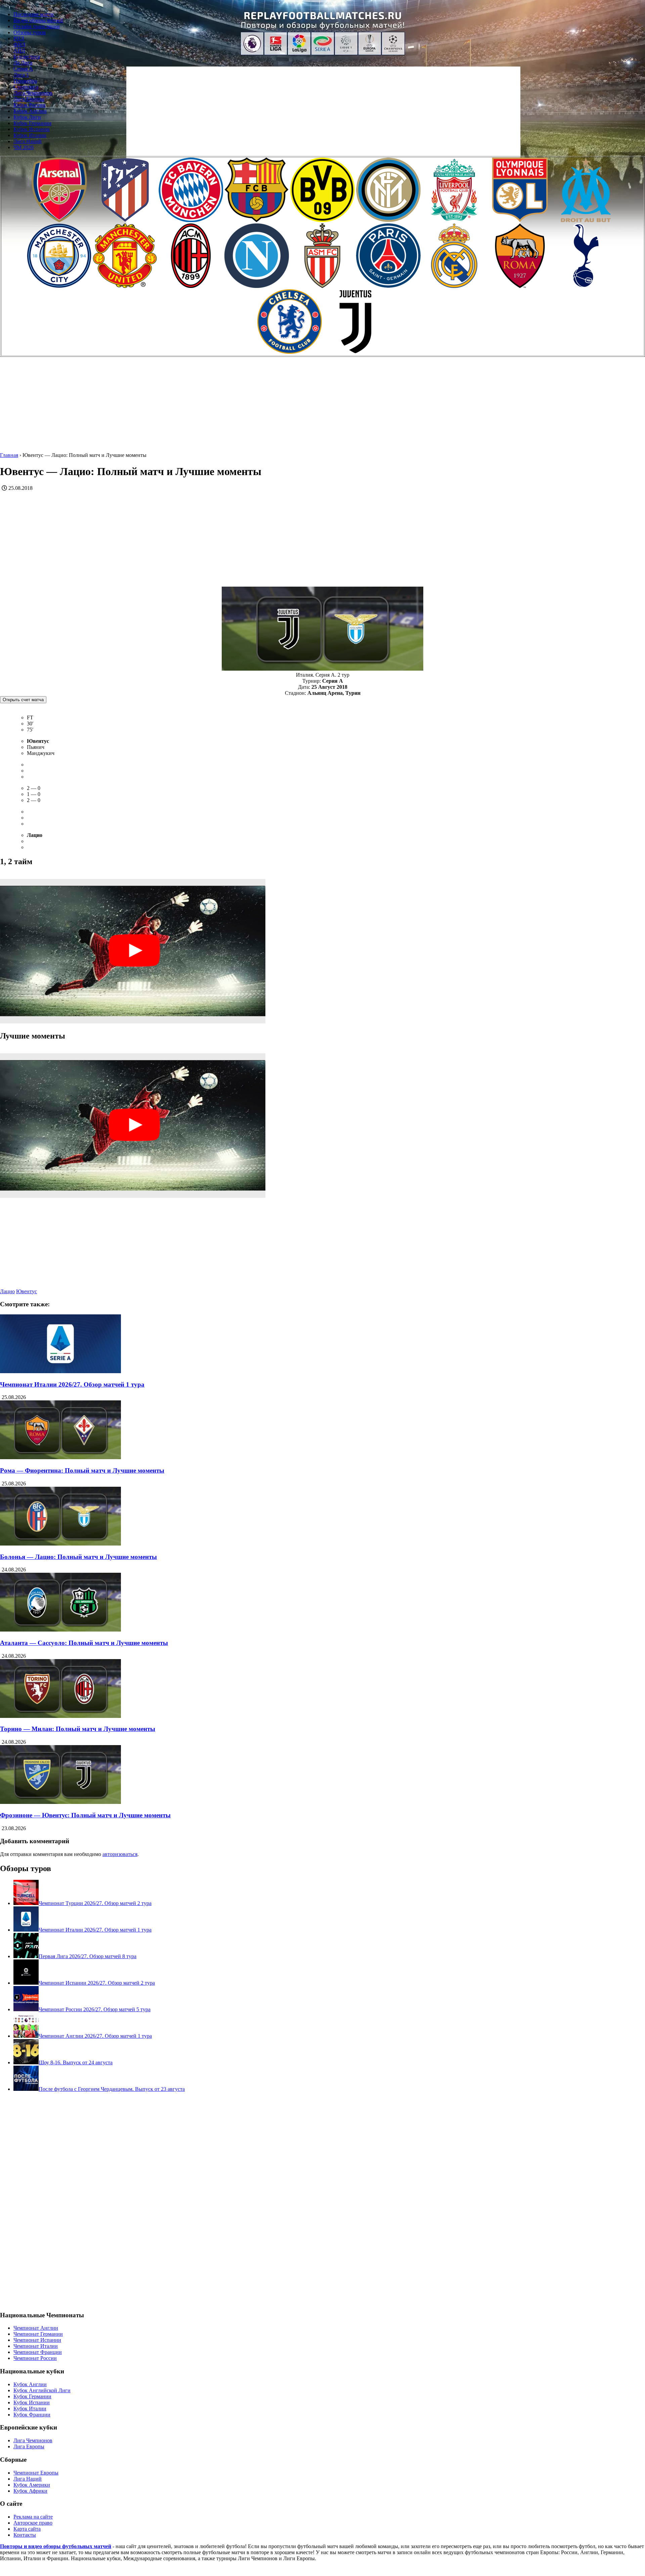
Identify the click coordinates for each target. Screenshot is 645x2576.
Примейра (25, 81)
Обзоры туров (30, 32)
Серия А (23, 69)
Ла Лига (23, 63)
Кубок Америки (32, 2485)
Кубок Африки (30, 2491)
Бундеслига (27, 57)
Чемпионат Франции (38, 2352)
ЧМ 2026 (24, 147)
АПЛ (19, 51)
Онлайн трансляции (37, 26)
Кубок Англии (30, 111)
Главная (9, 455)
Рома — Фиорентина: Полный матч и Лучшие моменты (82, 1470)
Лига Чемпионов (33, 93)
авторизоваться (120, 1854)
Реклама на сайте (33, 2517)
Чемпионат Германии (38, 2334)
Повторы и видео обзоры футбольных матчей (56, 2546)
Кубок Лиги (27, 117)
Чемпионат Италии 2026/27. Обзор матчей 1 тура (72, 1384)
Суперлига (26, 87)
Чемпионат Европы (36, 2473)
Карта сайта (27, 2529)
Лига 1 (21, 75)
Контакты (25, 2535)
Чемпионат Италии (36, 2346)
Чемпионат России (35, 2358)
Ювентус (27, 1291)
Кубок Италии (30, 135)
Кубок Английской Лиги (42, 2390)
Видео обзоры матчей (38, 20)
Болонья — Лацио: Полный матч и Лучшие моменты (78, 1557)
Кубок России (29, 105)
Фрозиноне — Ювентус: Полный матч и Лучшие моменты (85, 1815)
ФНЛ (19, 45)
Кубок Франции (32, 2415)
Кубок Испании (32, 129)
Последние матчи (34, 14)
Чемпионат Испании (37, 2340)
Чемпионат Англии (36, 2328)
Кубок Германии (32, 123)
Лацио (7, 1291)
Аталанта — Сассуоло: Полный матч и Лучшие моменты (84, 1643)
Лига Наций (28, 141)
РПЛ (19, 38)
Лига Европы (29, 99)
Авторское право (33, 2523)
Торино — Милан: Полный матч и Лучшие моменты (78, 1729)
